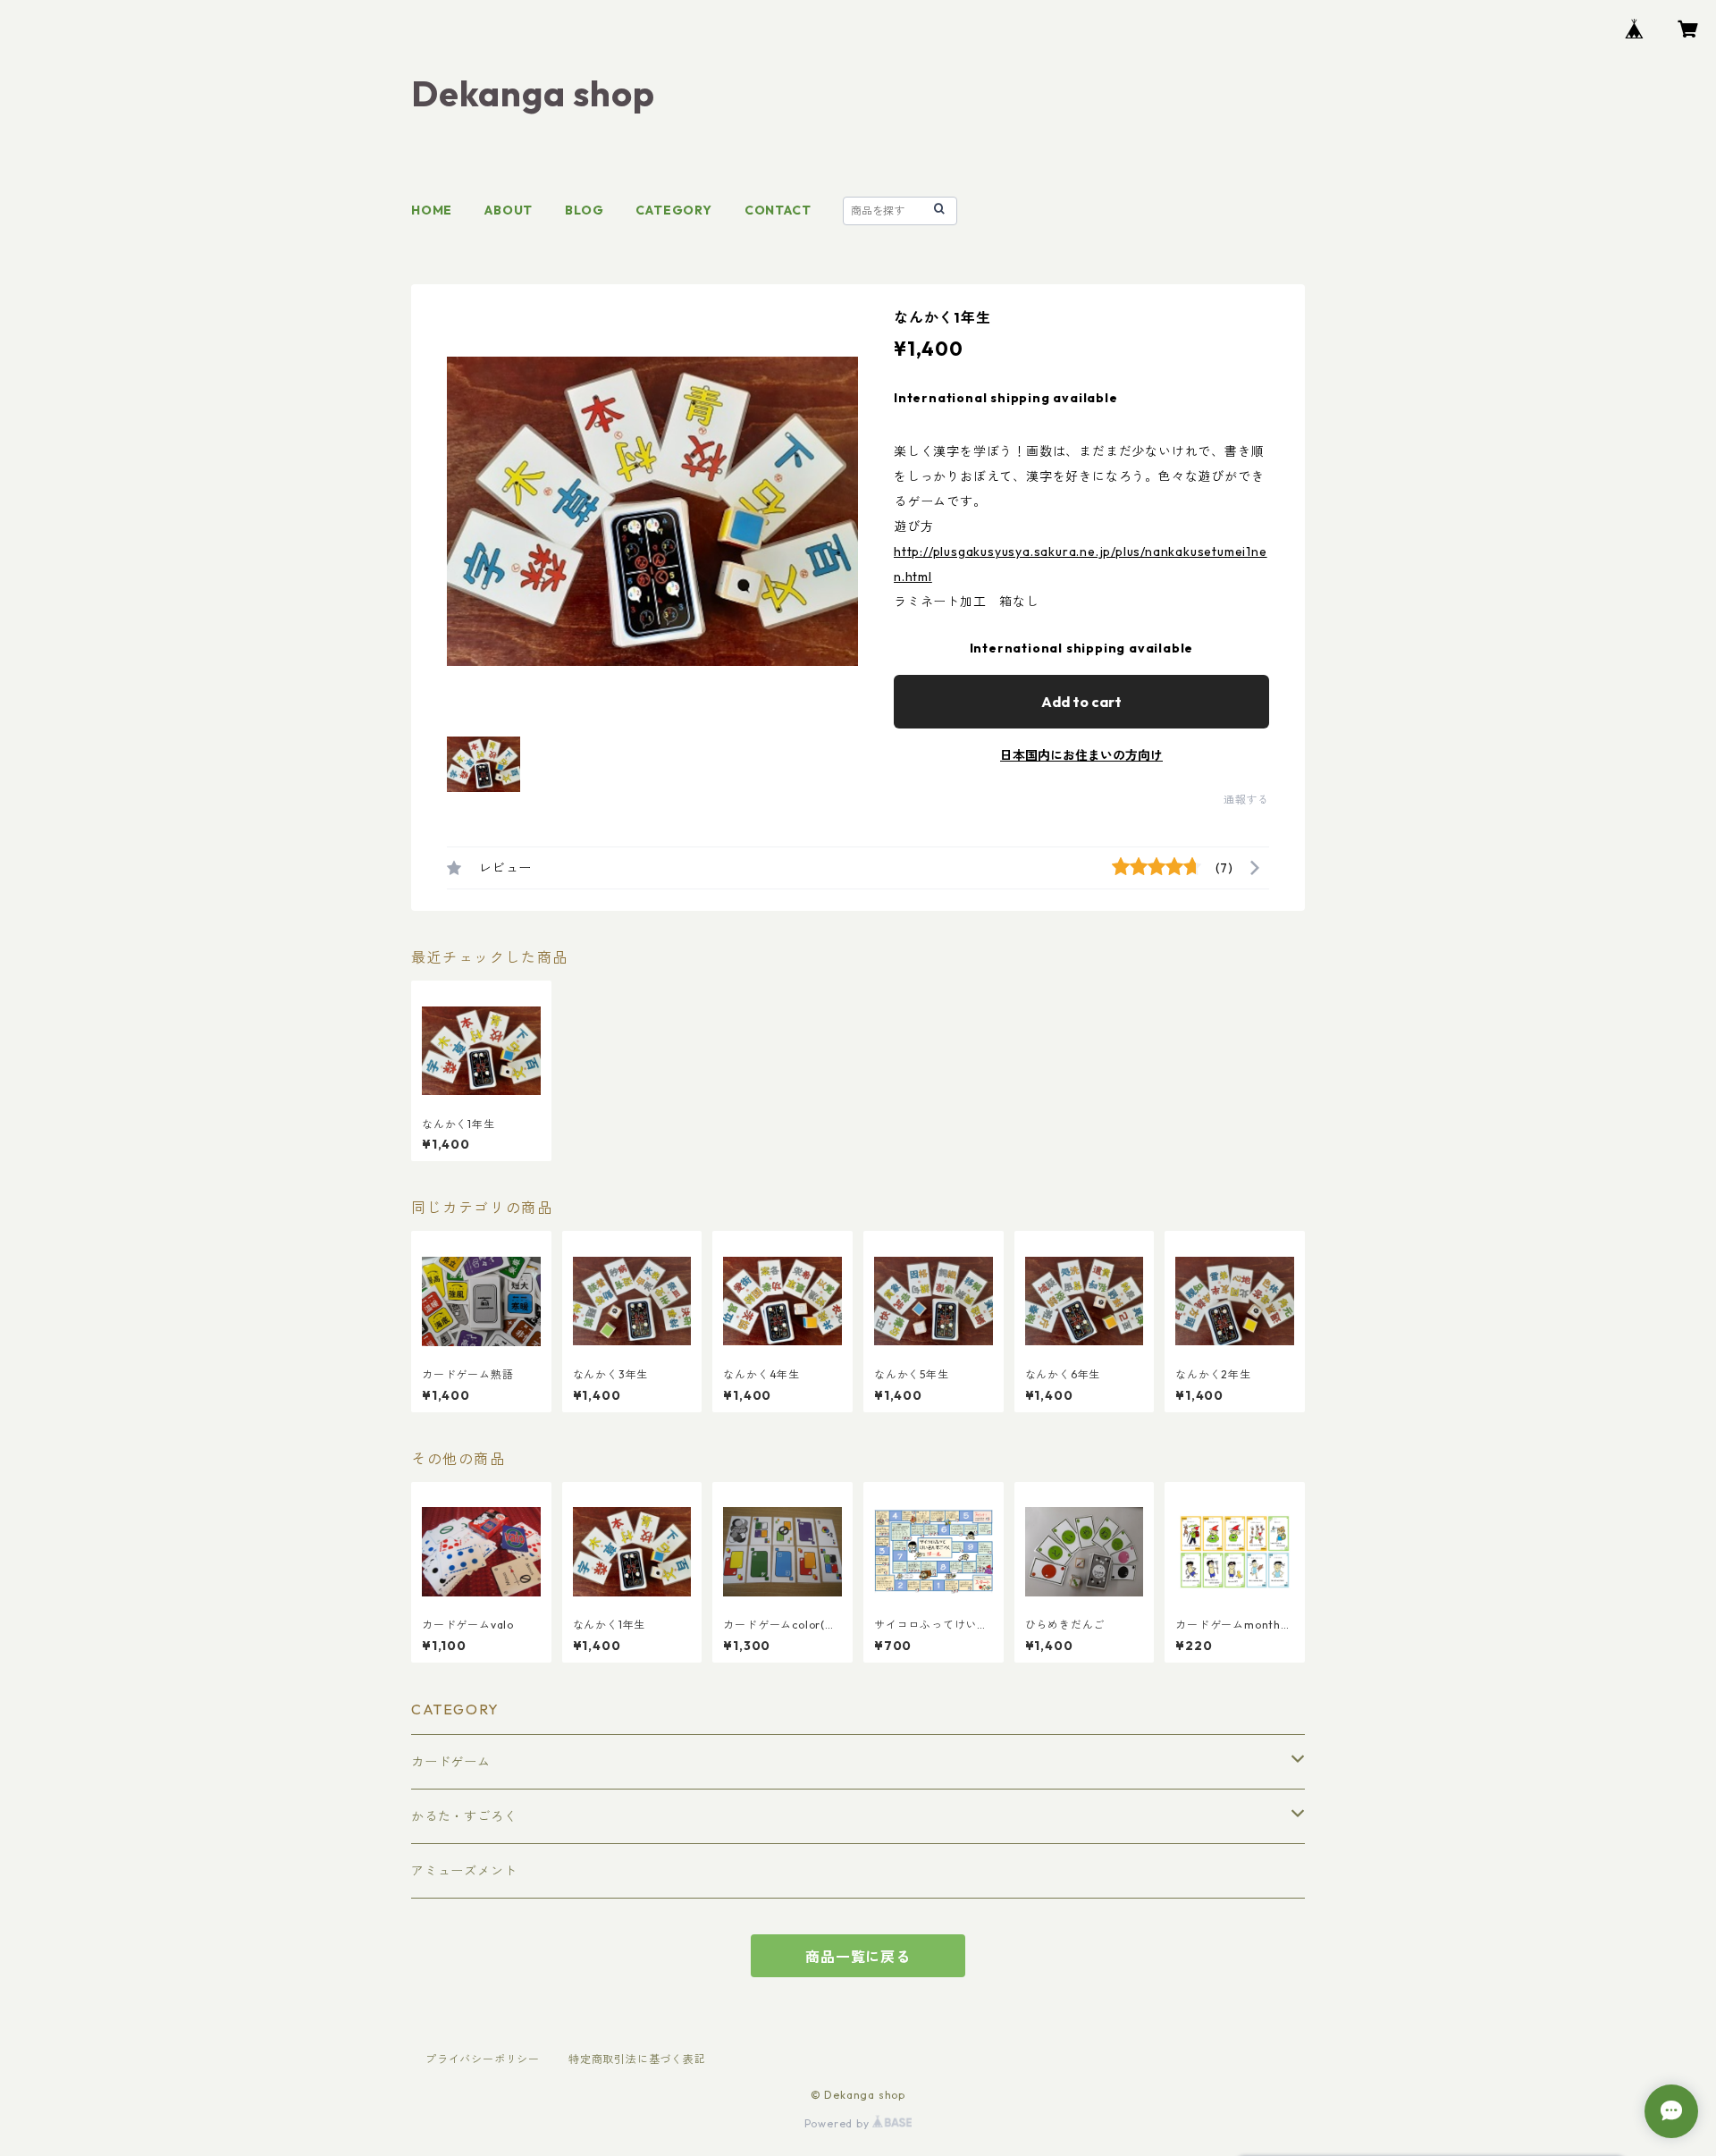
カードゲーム (451, 1762)
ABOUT (509, 210)
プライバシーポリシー (483, 2059)
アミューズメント (464, 1871)
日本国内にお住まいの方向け (1081, 755)
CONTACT (778, 210)
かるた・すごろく (464, 1816)
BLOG (584, 210)
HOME (432, 210)
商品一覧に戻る (858, 1957)
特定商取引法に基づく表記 (637, 2059)
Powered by (839, 2123)
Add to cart (1081, 702)
